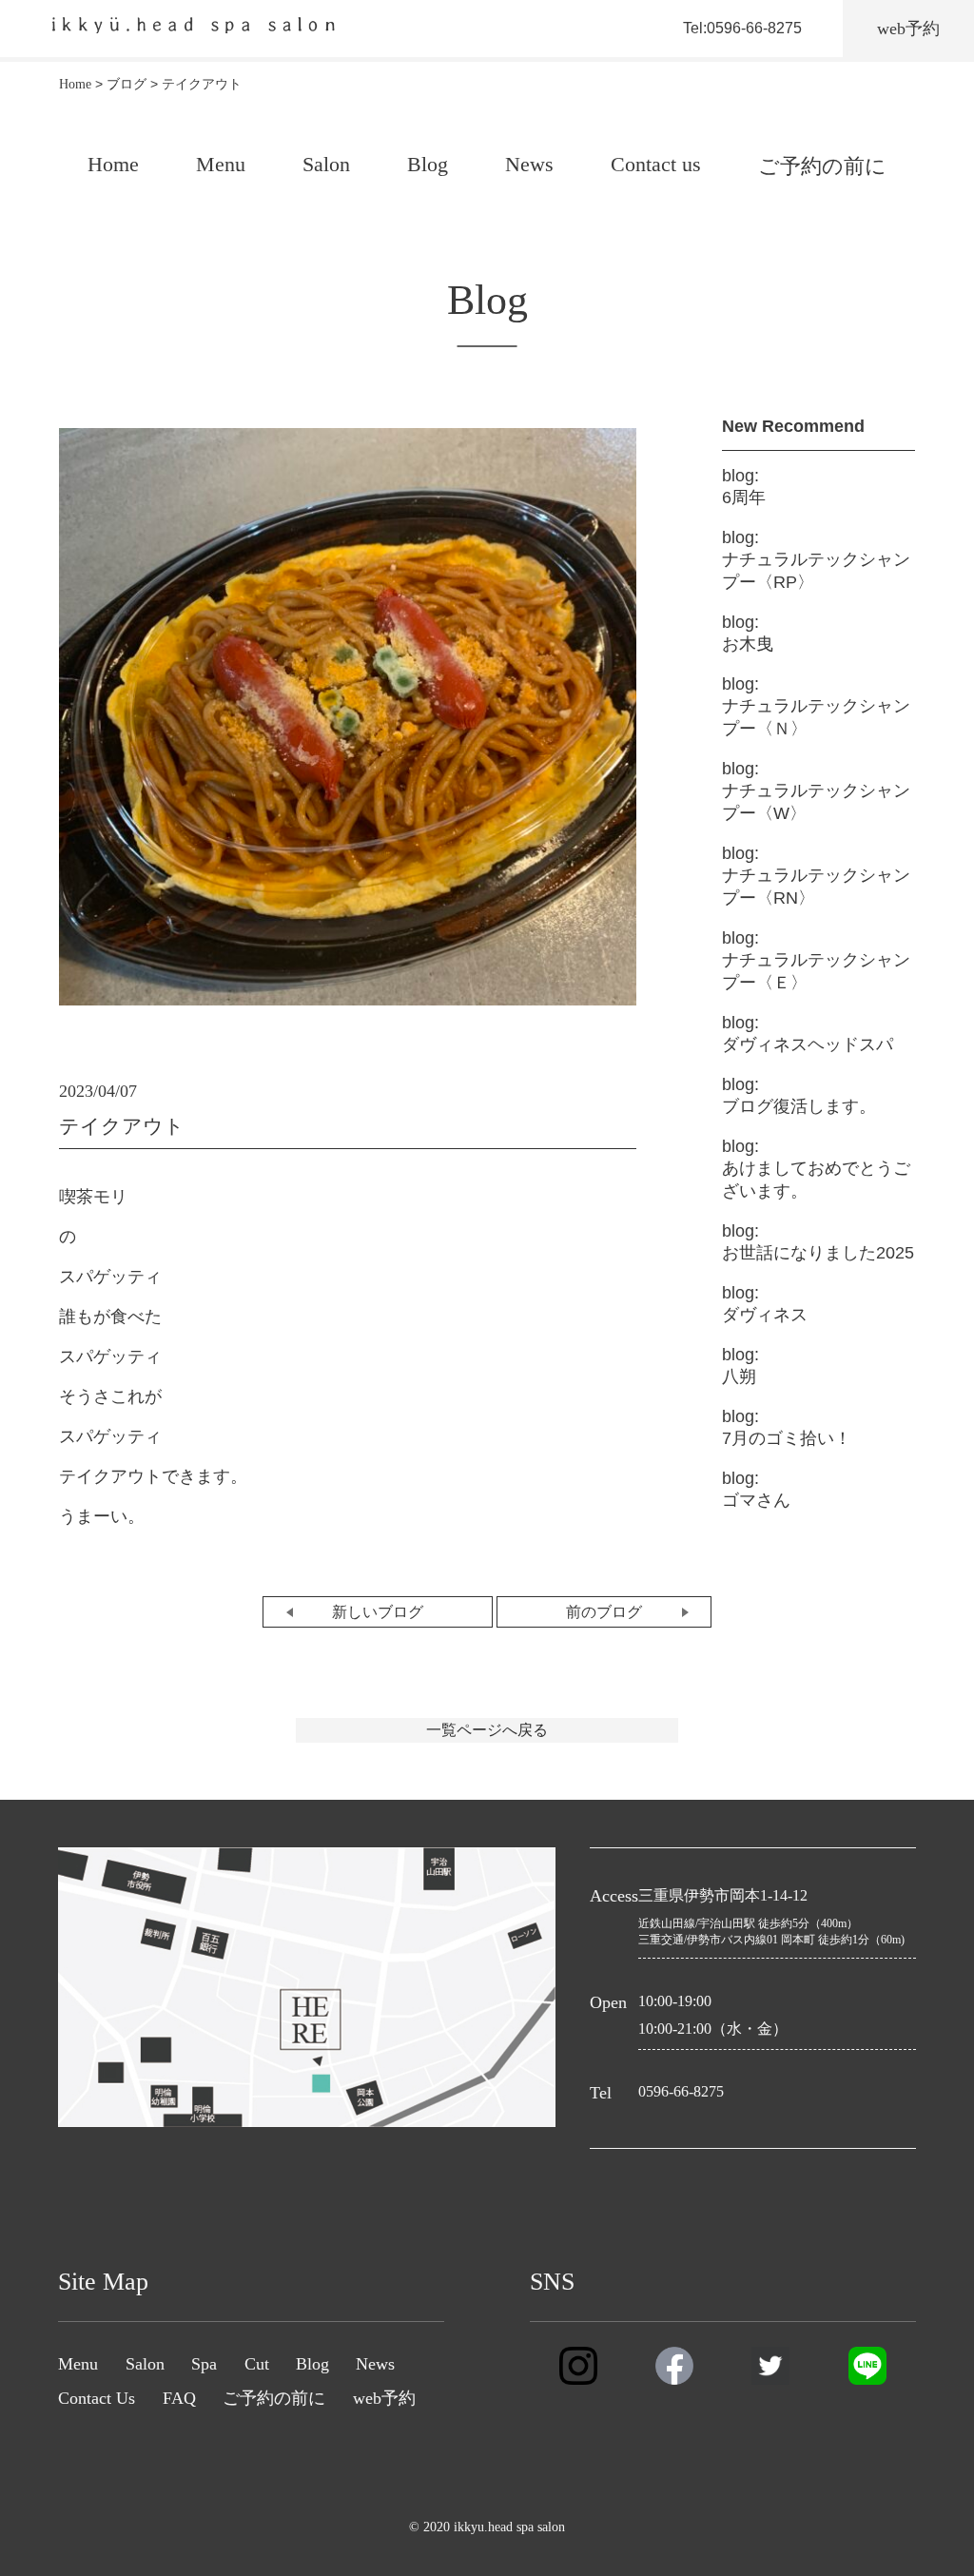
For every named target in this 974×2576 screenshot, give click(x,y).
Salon (326, 164)
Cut (257, 2364)
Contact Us (97, 2398)
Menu (221, 164)
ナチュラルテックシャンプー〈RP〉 (816, 560)
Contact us (656, 164)
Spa (204, 2364)
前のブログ (604, 1612)
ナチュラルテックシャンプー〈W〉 (816, 791)
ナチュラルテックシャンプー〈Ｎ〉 (816, 706)
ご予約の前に (822, 166)
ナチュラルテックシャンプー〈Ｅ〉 (816, 960)
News (529, 164)
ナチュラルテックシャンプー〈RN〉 (816, 876)
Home (113, 164)
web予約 (384, 2398)
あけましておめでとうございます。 (816, 1169)
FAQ (179, 2398)
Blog (428, 164)
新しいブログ (378, 1612)
